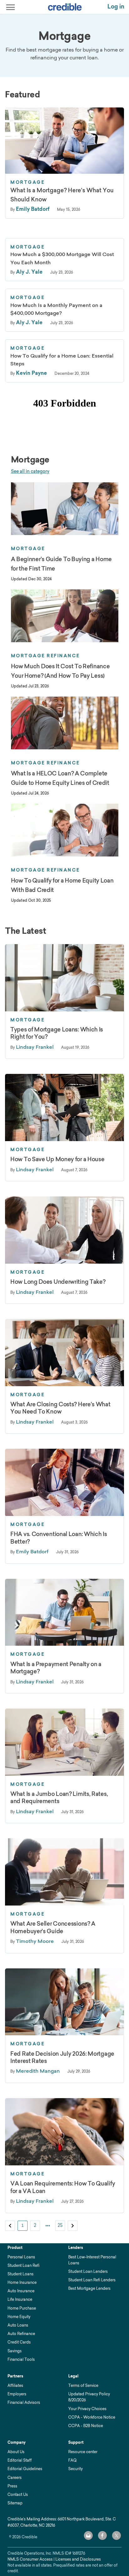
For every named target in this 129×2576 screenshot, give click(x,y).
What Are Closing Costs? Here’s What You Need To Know (60, 1408)
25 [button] (60, 2225)
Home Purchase (22, 2308)
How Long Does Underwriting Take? (58, 1282)
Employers (17, 2394)
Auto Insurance (21, 2291)
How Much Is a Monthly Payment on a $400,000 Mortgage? (56, 309)
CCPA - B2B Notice (86, 2426)
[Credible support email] (88, 2535)
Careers (15, 2478)
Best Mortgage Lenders (89, 2288)
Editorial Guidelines (25, 2469)
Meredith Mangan (38, 2071)
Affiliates (15, 2385)
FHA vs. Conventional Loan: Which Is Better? (59, 1538)
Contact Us (18, 2494)
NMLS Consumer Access (30, 2559)
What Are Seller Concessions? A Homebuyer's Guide (53, 1927)
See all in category (30, 471)
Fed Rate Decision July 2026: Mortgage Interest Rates (62, 2057)
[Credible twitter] (116, 2535)
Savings (15, 2351)
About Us (16, 2452)
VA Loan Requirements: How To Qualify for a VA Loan (63, 2187)
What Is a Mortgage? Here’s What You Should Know (62, 195)
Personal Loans (21, 2257)
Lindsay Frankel (35, 1047)
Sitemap (15, 2503)
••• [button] (48, 2225)
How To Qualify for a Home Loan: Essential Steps (62, 360)
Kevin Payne (31, 373)
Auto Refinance (21, 2334)
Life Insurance (20, 2299)
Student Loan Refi (23, 2265)
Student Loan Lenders (88, 2271)
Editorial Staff (20, 2460)
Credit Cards (19, 2342)
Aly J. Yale (29, 272)
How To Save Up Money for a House (57, 1159)
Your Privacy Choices (87, 2409)
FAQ (72, 2460)
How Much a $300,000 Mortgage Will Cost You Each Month (62, 258)
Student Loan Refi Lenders (92, 2280)
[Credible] (65, 7)
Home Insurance (22, 2282)
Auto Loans (18, 2325)
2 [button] (35, 2225)
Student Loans (21, 2274)
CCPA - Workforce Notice (92, 2417)
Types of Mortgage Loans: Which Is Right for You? (57, 1033)
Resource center (83, 2452)
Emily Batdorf (33, 209)
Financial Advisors (24, 2402)
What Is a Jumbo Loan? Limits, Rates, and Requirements (59, 1798)
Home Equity (19, 2317)
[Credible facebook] (102, 2535)
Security (75, 2469)
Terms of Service (83, 2385)
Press (12, 2486)
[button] (10, 2226)
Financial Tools (21, 2359)
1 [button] (23, 2225)
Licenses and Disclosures (78, 2559)
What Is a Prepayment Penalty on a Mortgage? (56, 1668)
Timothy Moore (35, 1941)
